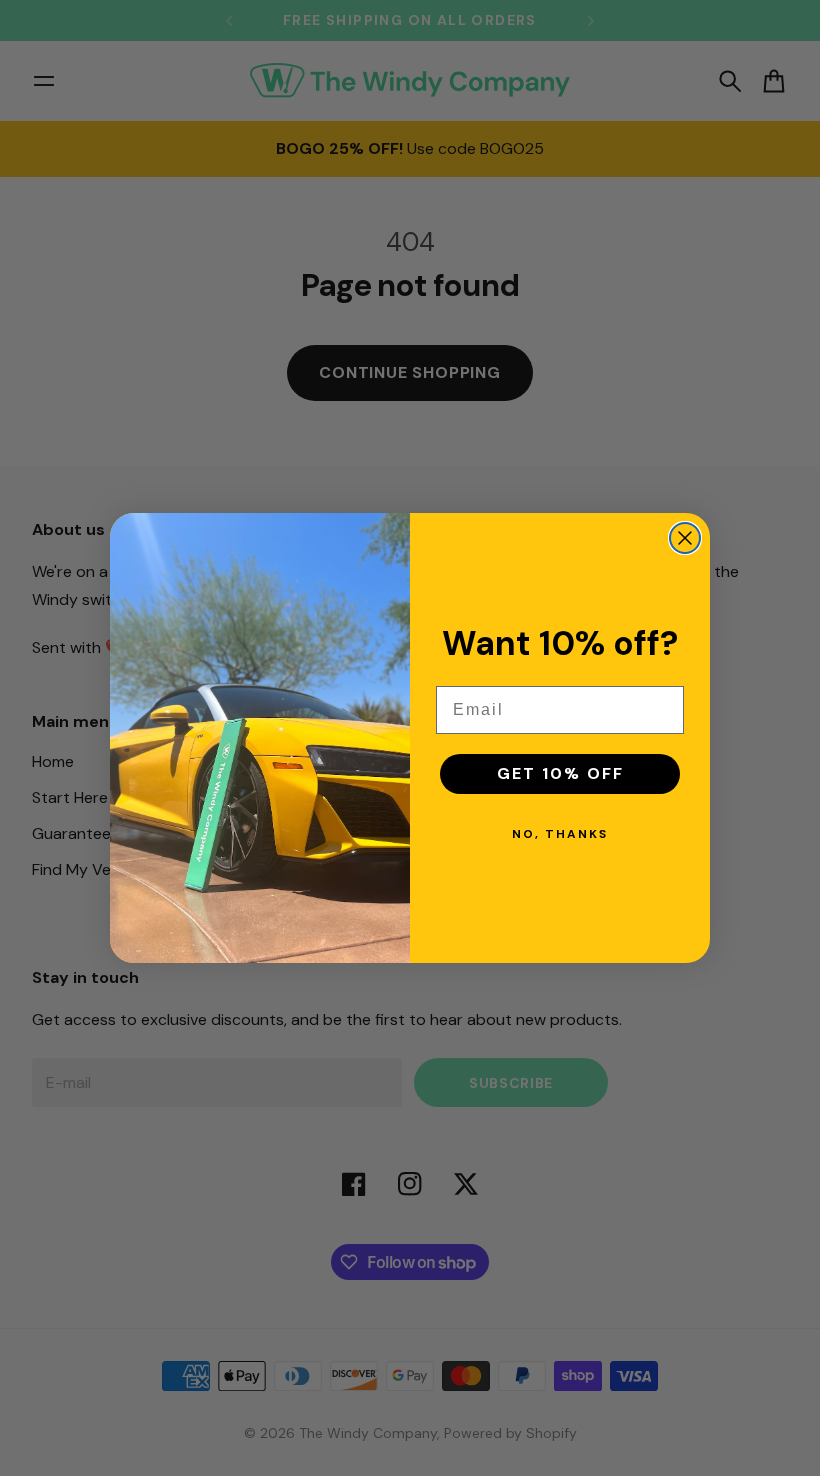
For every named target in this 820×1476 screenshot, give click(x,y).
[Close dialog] (685, 538)
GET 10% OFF (560, 773)
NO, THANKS (560, 834)
